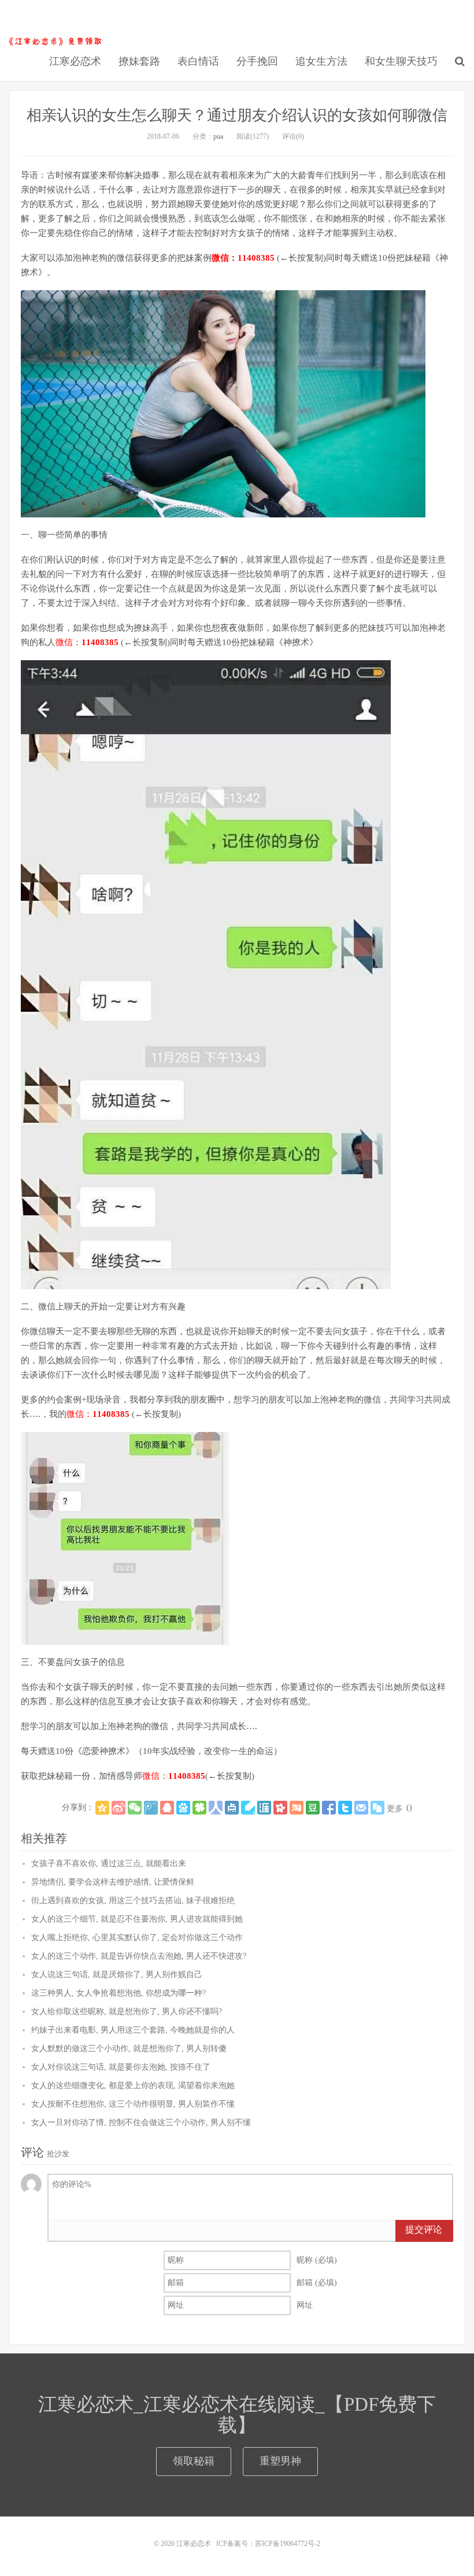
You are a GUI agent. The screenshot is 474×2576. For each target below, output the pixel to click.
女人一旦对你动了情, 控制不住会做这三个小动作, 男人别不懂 (141, 2122)
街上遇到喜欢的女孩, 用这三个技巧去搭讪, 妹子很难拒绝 (133, 1900)
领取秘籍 (194, 2461)
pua (218, 136)
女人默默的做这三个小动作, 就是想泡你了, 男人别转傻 (129, 2048)
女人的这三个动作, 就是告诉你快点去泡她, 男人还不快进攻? (139, 1956)
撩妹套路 (139, 61)
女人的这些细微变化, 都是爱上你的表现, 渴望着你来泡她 (133, 2085)
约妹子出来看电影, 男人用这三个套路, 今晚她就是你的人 (133, 2030)
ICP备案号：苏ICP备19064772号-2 (268, 2544)
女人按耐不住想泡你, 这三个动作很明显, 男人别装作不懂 (133, 2104)
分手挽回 (257, 61)
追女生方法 (321, 61)
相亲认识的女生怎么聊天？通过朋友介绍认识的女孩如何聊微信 (237, 115)
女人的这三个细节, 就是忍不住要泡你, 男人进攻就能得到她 (137, 1919)
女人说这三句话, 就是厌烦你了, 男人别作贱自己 (117, 1974)
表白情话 (198, 61)
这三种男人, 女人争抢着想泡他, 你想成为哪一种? (118, 1993)
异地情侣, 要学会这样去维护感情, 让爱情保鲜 (113, 1882)
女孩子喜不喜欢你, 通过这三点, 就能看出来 (109, 1863)
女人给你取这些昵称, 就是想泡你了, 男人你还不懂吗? (127, 2011)
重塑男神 (280, 2461)
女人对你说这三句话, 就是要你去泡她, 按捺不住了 (121, 2067)
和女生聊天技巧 (401, 61)
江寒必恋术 (55, 41)
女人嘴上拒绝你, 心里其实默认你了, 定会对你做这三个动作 (137, 1937)
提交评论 (424, 2229)
